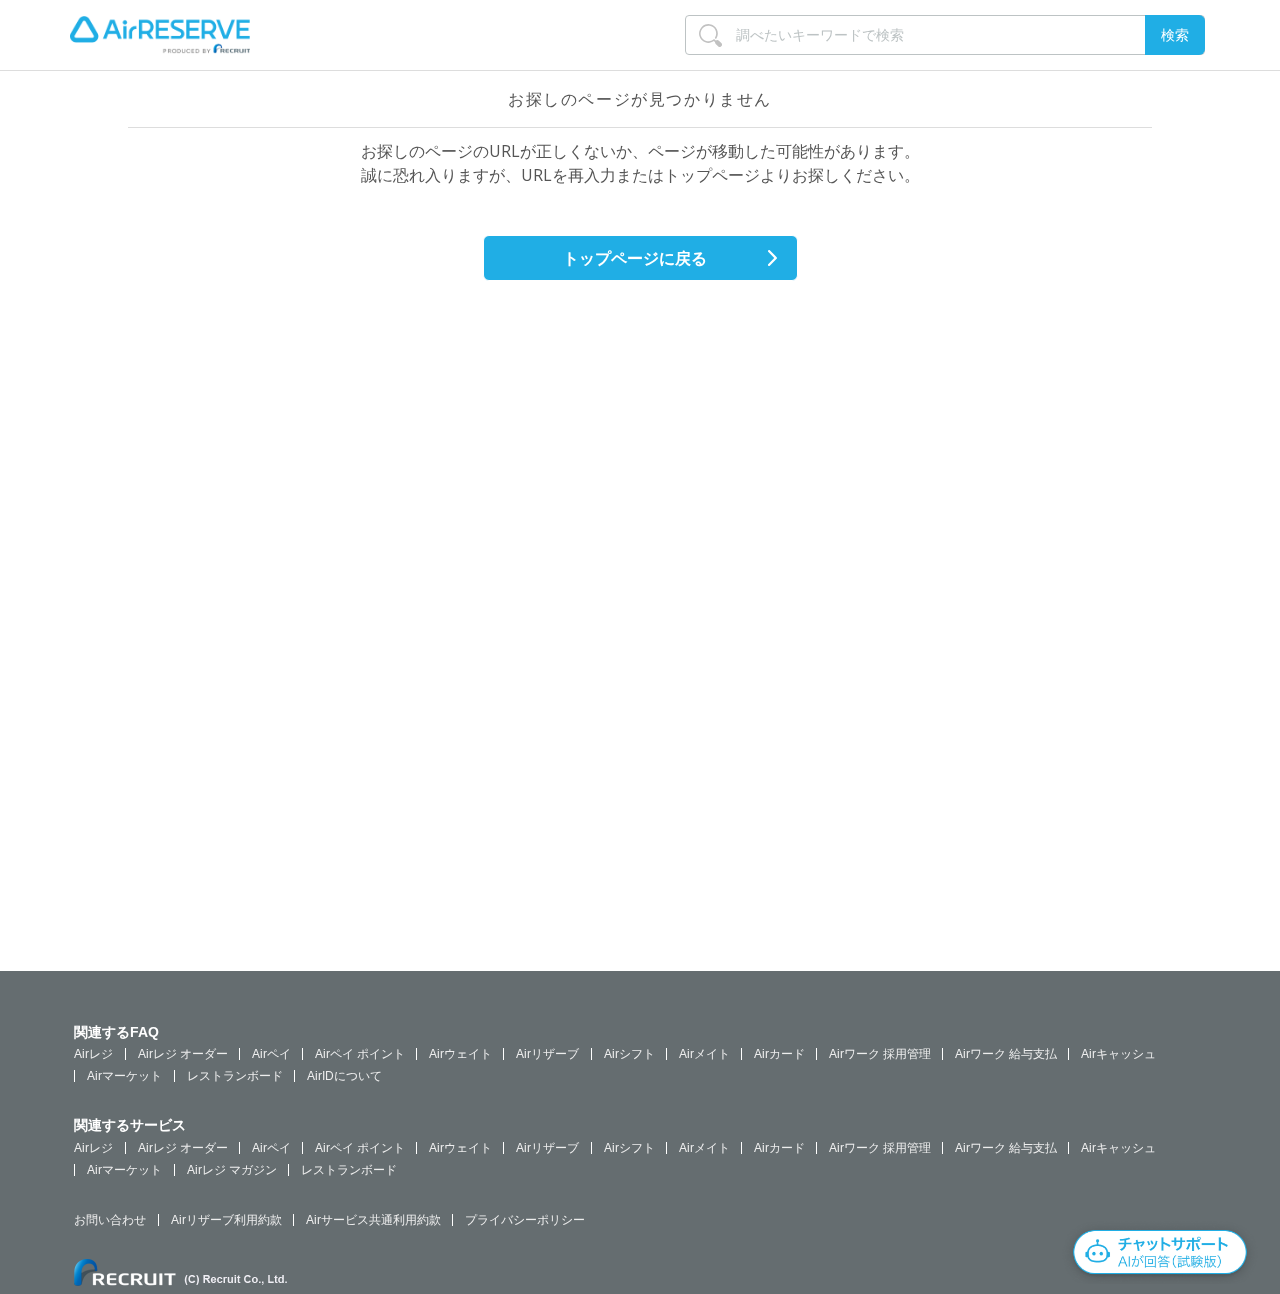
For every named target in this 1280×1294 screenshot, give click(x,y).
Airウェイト (460, 1054)
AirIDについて (344, 1076)
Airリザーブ (547, 1054)
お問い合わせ (110, 1220)
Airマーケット (124, 1076)
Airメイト (704, 1054)
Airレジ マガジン (232, 1170)
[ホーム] (160, 35)
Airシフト (629, 1054)
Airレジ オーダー (183, 1054)
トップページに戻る (635, 258)
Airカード (779, 1054)
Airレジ (93, 1054)
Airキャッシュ (1118, 1054)
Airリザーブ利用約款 (226, 1220)
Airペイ (271, 1054)
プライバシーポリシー (525, 1220)
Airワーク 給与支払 (1006, 1054)
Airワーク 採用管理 (880, 1054)
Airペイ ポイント (360, 1054)
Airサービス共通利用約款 (373, 1220)
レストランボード (235, 1076)
